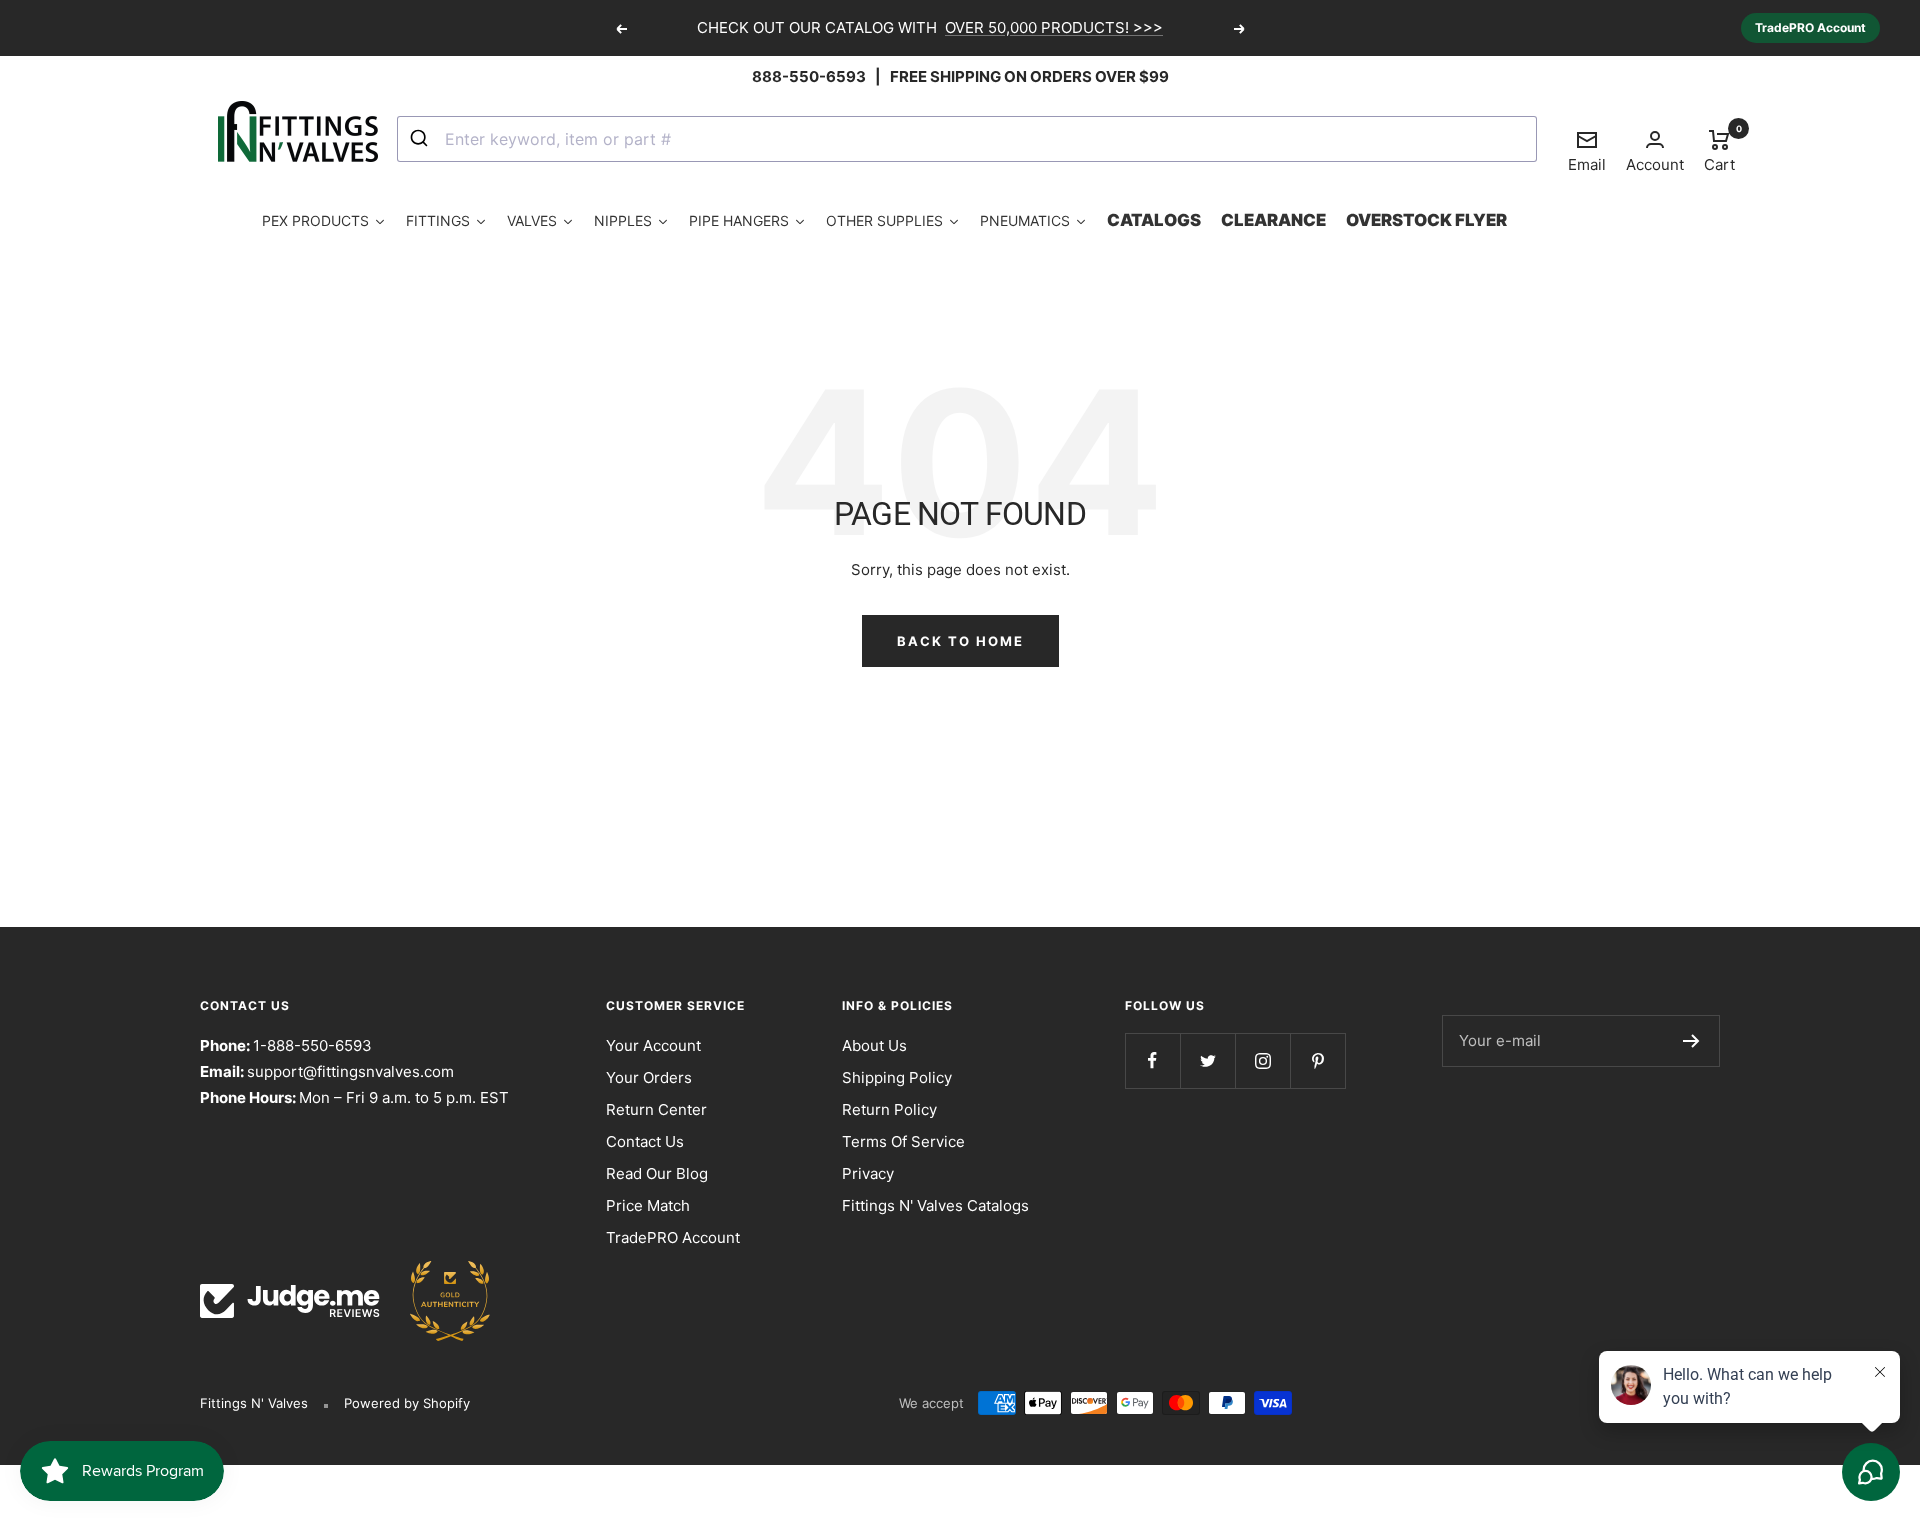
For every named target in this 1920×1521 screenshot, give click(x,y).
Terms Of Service (903, 1141)
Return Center (656, 1109)
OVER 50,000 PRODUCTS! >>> (1054, 27)
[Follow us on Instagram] (1262, 1060)
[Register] (1691, 1041)
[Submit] (421, 139)
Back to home (960, 641)
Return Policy (889, 1109)
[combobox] (967, 139)
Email (1587, 151)
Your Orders (649, 1077)
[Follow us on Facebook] (1152, 1060)
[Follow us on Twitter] (1207, 1060)
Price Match (648, 1205)
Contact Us (645, 1141)
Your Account (653, 1045)
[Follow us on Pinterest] (1317, 1060)
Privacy (868, 1173)
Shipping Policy (897, 1077)
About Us (874, 1045)
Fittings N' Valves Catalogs (935, 1205)
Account (1655, 164)
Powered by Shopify (407, 1403)
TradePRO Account (1810, 27)
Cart (1719, 150)
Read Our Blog (657, 1173)
